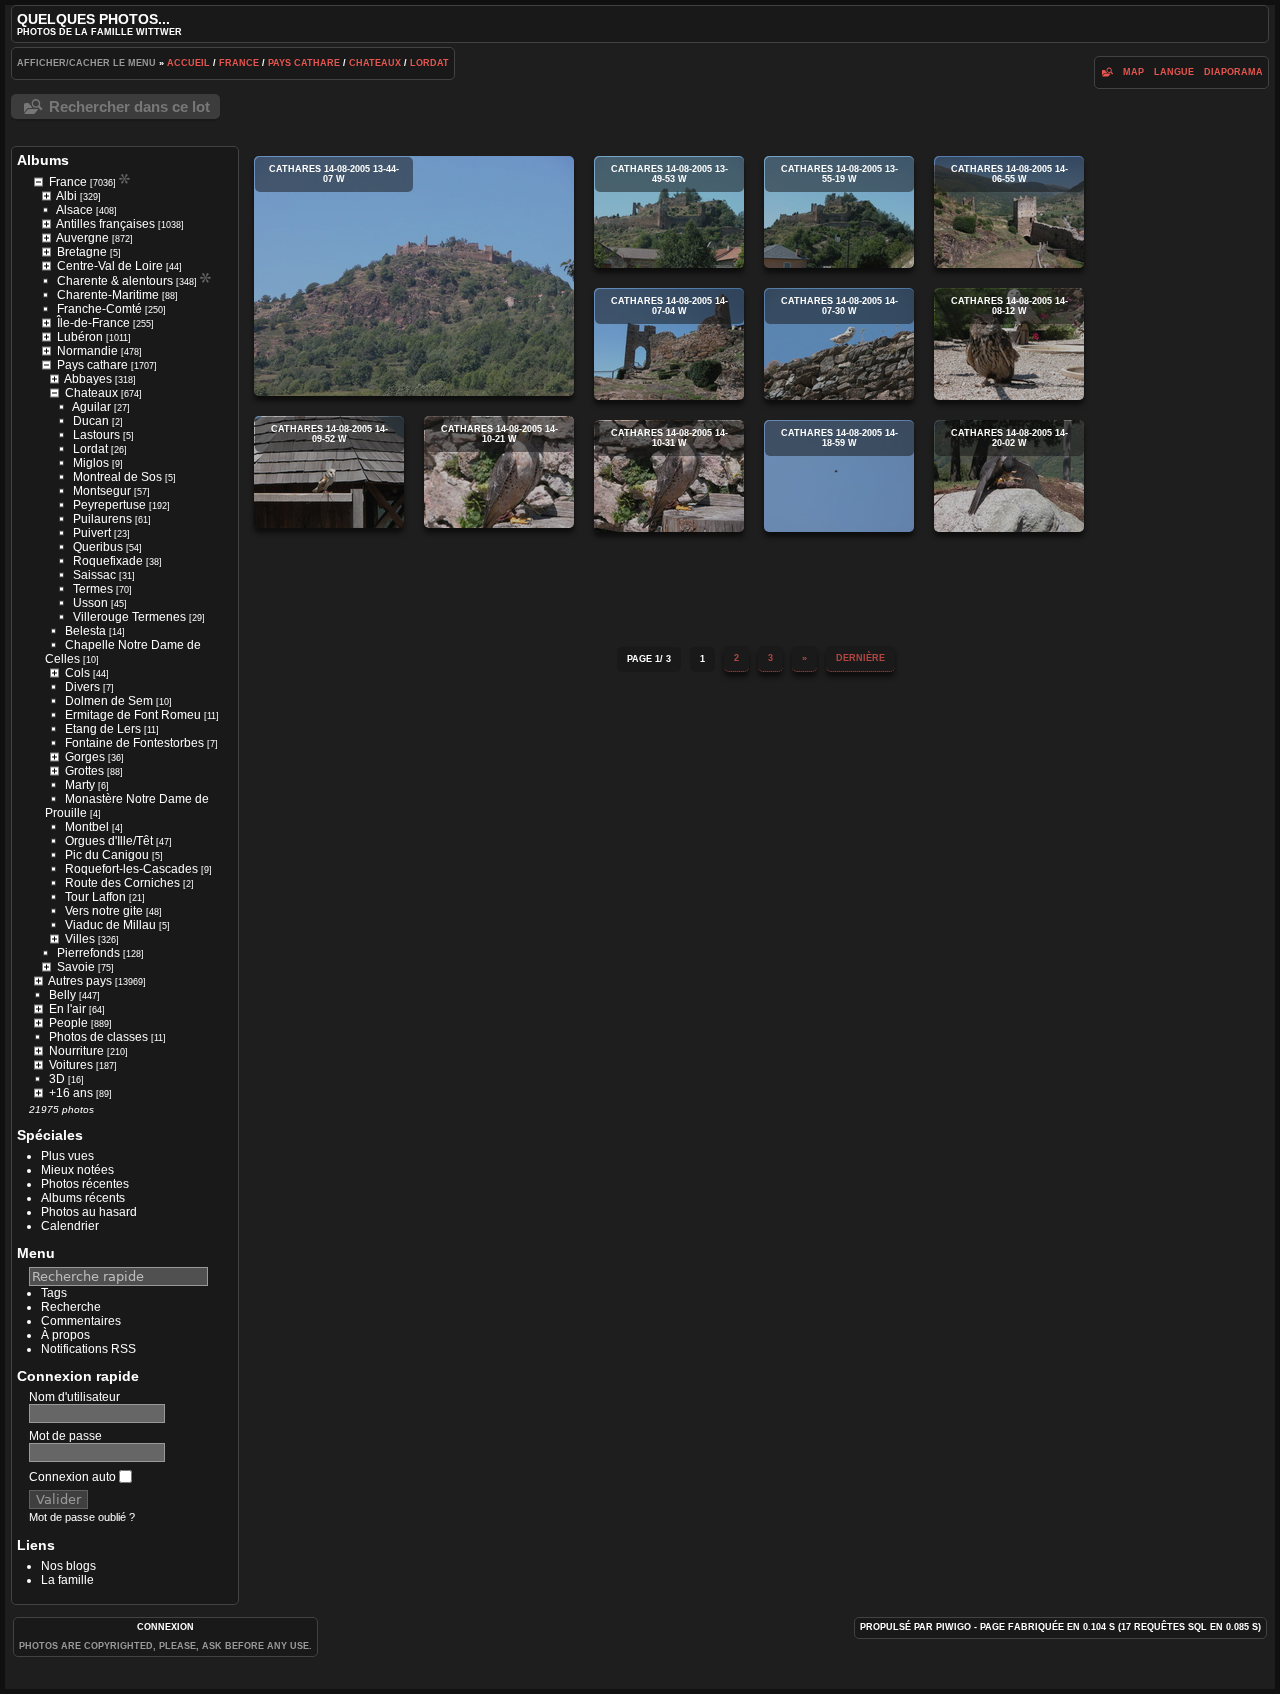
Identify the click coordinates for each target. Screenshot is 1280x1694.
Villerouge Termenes (129, 617)
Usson (90, 603)
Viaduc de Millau (110, 925)
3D (57, 1079)
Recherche (71, 1307)
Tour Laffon (95, 897)
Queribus (98, 547)
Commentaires (81, 1321)
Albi (66, 196)
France (239, 63)
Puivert (92, 533)
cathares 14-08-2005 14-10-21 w (499, 472)
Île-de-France (93, 323)
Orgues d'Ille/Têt (109, 841)
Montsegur (102, 491)
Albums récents (83, 1198)
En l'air (67, 1009)
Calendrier (70, 1226)
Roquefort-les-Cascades (131, 869)
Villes (80, 939)
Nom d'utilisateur (74, 1397)
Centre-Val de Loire (110, 266)
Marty (80, 785)
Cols (77, 673)
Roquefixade (108, 561)
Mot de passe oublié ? (82, 1517)
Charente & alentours (115, 281)
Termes (93, 589)
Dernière (860, 658)
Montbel (87, 827)
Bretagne (82, 252)
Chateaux (375, 63)
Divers (82, 687)
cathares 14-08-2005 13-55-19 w (839, 212)
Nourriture (76, 1051)
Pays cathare (304, 63)
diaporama (1233, 72)
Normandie (87, 351)
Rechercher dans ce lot (129, 106)
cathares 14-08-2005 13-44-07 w (414, 276)
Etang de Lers (103, 729)
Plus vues (67, 1156)
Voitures (71, 1065)
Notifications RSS (88, 1349)
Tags (54, 1293)
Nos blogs (68, 1566)
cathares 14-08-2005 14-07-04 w (669, 344)
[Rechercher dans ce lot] (1106, 72)
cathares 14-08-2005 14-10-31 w (669, 476)
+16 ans (71, 1093)
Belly (62, 995)
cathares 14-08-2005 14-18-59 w (839, 476)
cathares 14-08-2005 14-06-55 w (1009, 212)
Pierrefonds (88, 953)
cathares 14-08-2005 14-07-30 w (839, 344)
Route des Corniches (122, 883)
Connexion (165, 1627)
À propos (65, 1335)
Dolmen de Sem (109, 701)
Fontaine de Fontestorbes (134, 743)
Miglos (91, 463)
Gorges (85, 757)
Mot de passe (65, 1436)
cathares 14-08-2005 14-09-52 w (329, 472)
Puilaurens (102, 519)
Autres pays (80, 981)
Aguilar (91, 407)
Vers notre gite (104, 911)
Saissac (94, 575)
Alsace (74, 210)
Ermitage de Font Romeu (133, 715)
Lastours (96, 435)
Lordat (429, 63)
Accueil (188, 63)
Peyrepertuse (109, 505)
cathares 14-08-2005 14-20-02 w (1009, 476)
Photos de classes (98, 1037)
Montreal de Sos (117, 477)
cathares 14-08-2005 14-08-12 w (1009, 344)
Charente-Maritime (108, 295)
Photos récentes (85, 1184)
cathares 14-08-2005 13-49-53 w (669, 212)
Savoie (76, 967)
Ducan (91, 421)
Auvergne (82, 238)
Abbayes (88, 379)
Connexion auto (74, 1477)
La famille (67, 1580)
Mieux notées (77, 1170)
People (68, 1023)
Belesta (85, 631)
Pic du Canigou (107, 855)
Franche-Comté (99, 309)
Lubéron (80, 337)
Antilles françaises (105, 224)
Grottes (84, 771)
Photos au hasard (89, 1212)
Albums (43, 160)
